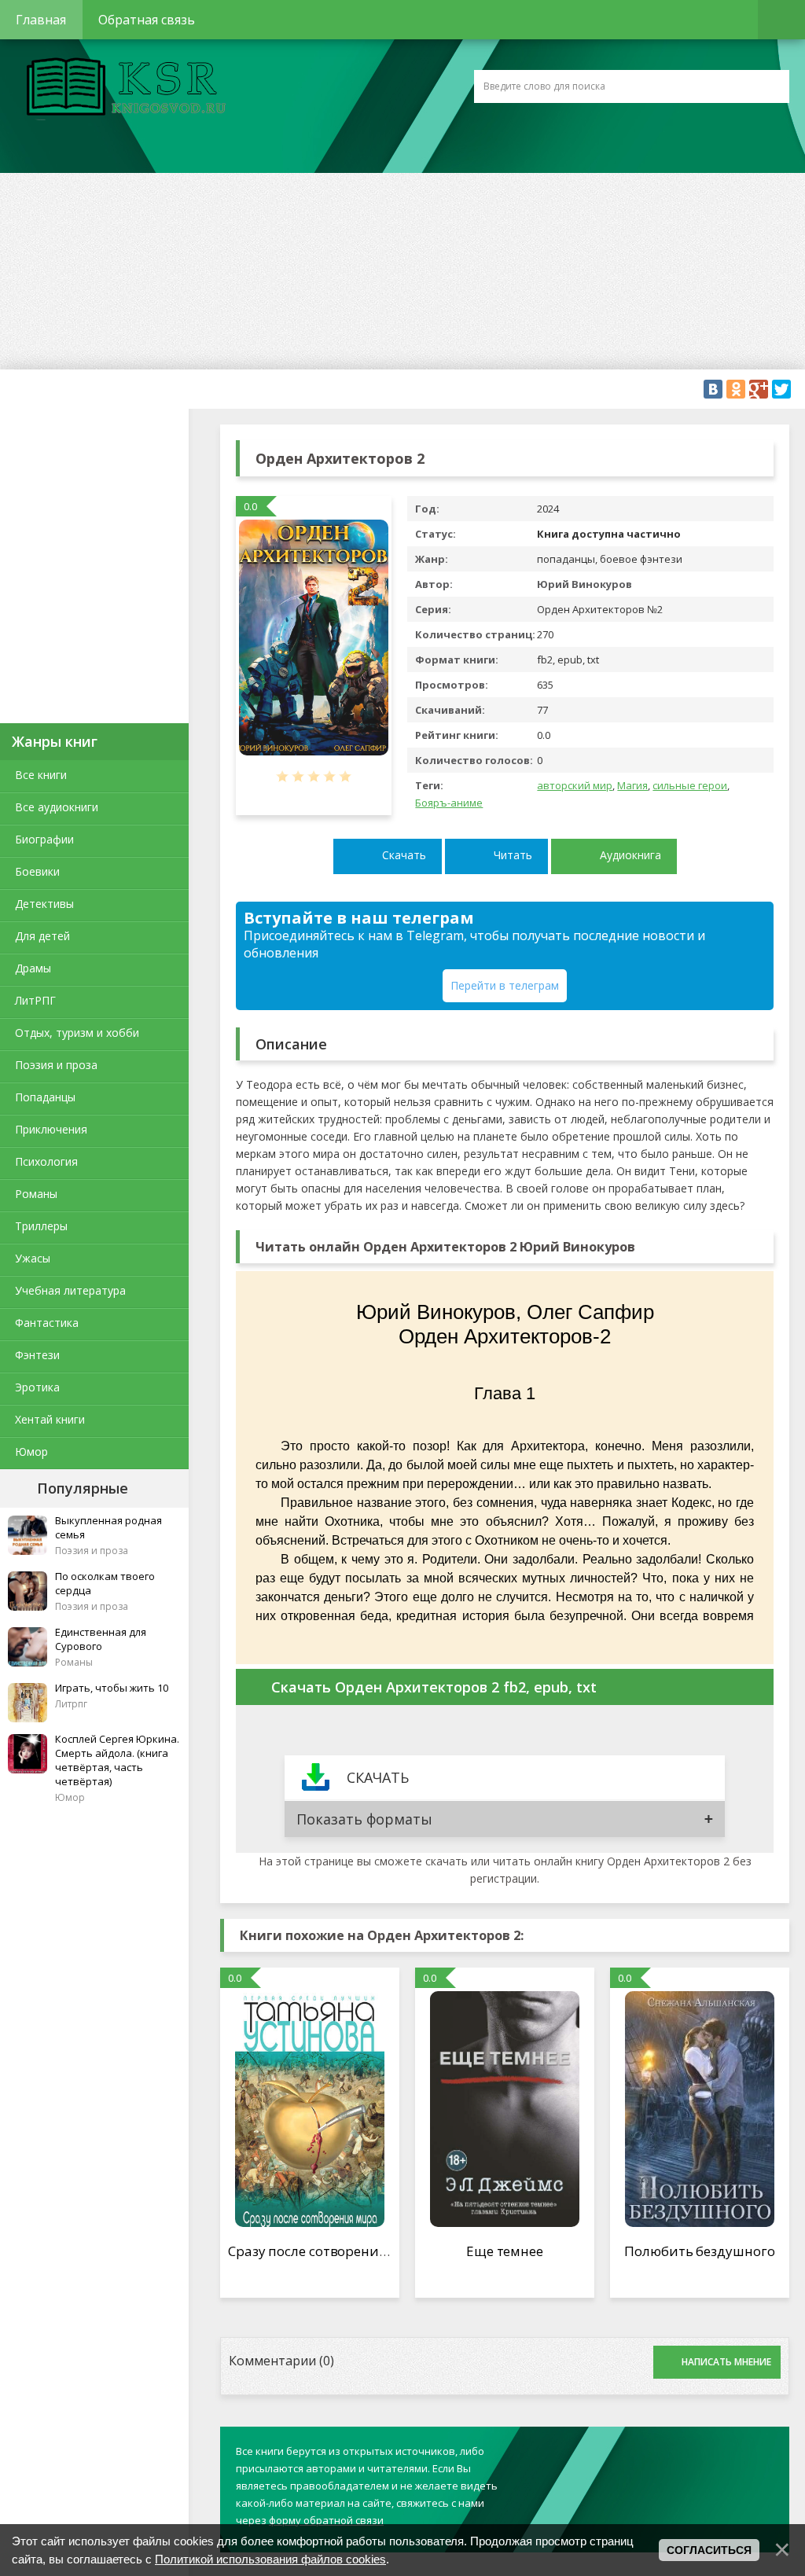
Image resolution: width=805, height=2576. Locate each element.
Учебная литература (70, 1290)
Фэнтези (37, 1355)
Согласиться (709, 2550)
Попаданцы (45, 1097)
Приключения (51, 1129)
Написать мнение (726, 2362)
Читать (513, 855)
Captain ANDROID (122, 89)
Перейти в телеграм (505, 985)
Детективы (44, 904)
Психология (46, 1161)
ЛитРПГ (35, 1000)
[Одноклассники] (736, 389)
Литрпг (71, 1704)
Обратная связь (147, 20)
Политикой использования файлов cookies (270, 2559)
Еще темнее (505, 2251)
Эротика (37, 1387)
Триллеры (41, 1226)
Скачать (404, 855)
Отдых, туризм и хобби (77, 1033)
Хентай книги (50, 1419)
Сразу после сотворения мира (327, 2251)
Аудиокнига (630, 855)
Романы (36, 1194)
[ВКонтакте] (713, 389)
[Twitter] (781, 389)
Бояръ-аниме (449, 803)
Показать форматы (364, 1819)
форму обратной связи (326, 2520)
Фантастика (47, 1323)
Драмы (33, 968)
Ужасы (33, 1258)
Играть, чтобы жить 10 (112, 1688)
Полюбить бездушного (699, 2251)
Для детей (42, 936)
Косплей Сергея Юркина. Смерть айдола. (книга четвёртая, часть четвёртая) (117, 1760)
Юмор (31, 1452)
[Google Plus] (759, 389)
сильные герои (690, 785)
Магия (632, 785)
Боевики (37, 871)
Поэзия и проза (56, 1065)
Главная (41, 20)
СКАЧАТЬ (378, 1777)
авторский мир (575, 785)
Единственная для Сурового (101, 1639)
